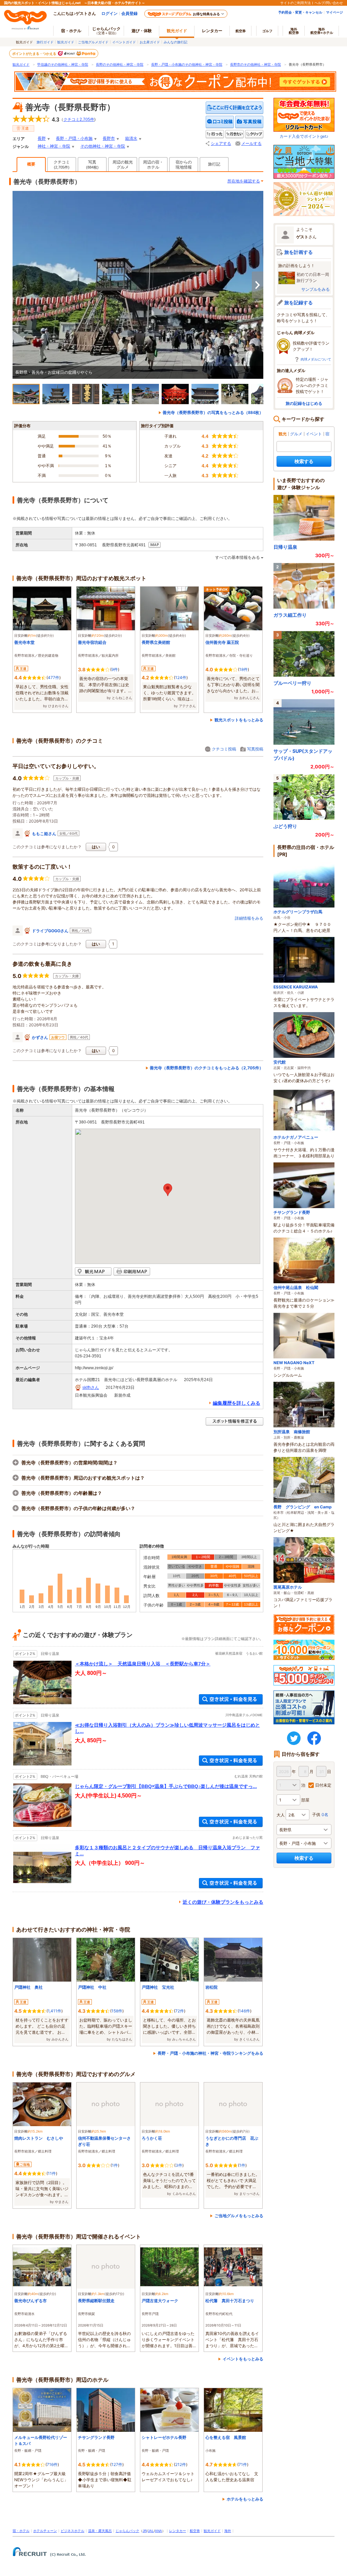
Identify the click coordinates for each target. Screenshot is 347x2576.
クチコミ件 (79, 119)
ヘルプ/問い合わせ (329, 3)
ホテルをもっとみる (245, 2499)
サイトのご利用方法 (295, 3)
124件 (181, 678)
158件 (117, 2011)
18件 (243, 669)
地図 (155, 545)
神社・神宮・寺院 (54, 146)
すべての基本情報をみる (238, 558)
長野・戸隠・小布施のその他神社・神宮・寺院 (187, 64)
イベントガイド (124, 42)
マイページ (334, 12)
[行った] (215, 134)
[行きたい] (234, 134)
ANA (158, 2531)
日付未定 (323, 1785)
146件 (244, 2011)
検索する (304, 461)
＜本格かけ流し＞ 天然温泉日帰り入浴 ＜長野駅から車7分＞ (143, 1664)
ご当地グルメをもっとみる (239, 2216)
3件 (179, 2165)
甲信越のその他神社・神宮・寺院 (63, 64)
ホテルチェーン (45, 2531)
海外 (294, 31)
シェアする (221, 144)
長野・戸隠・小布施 (74, 138)
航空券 (241, 31)
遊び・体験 (142, 31)
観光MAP (93, 1272)
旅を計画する (299, 252)
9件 (115, 669)
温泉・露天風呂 (100, 2531)
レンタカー (212, 31)
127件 (117, 2464)
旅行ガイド (45, 42)
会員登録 (129, 13)
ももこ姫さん (44, 834)
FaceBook (314, 1738)
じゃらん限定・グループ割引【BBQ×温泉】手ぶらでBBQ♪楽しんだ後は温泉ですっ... (166, 1786)
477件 (54, 678)
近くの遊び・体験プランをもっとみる (223, 1902)
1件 (115, 2165)
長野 (42, 138)
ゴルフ (267, 31)
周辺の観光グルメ (123, 165)
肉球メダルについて (316, 359)
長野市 (109, 138)
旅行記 (214, 164)
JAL (151, 2531)
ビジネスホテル (73, 2531)
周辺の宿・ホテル (153, 165)
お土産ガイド (150, 42)
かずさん (40, 1037)
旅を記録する (299, 302)
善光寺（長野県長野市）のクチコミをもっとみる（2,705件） (207, 1068)
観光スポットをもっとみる (239, 720)
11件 (52, 2173)
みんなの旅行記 (176, 42)
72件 (180, 2011)
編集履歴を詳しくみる (237, 1403)
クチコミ (62, 165)
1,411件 (55, 2011)
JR (145, 2531)
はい (96, 847)
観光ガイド (66, 42)
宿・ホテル (21, 2531)
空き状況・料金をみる (231, 1699)
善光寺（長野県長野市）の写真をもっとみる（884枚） (213, 413)
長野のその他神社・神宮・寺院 (120, 64)
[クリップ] (254, 134)
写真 (92, 165)
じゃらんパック (106, 30)
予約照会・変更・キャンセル (300, 12)
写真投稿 (255, 749)
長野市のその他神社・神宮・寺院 (256, 64)
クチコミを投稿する (220, 122)
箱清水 (131, 138)
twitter (294, 1738)
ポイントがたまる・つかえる (35, 53)
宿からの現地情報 (184, 165)
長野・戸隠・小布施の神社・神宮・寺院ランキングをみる (210, 2053)
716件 (52, 2464)
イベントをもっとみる (243, 2359)
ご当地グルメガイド (93, 42)
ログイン (109, 13)
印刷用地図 (132, 1272)
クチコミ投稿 (224, 749)
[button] (168, 1190)
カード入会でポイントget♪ (304, 136)
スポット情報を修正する (234, 1422)
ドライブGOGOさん (50, 931)
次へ (258, 285)
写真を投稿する (249, 122)
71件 (243, 2464)
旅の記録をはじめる (304, 403)
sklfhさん (91, 1388)
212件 (181, 2464)
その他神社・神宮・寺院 (103, 146)
